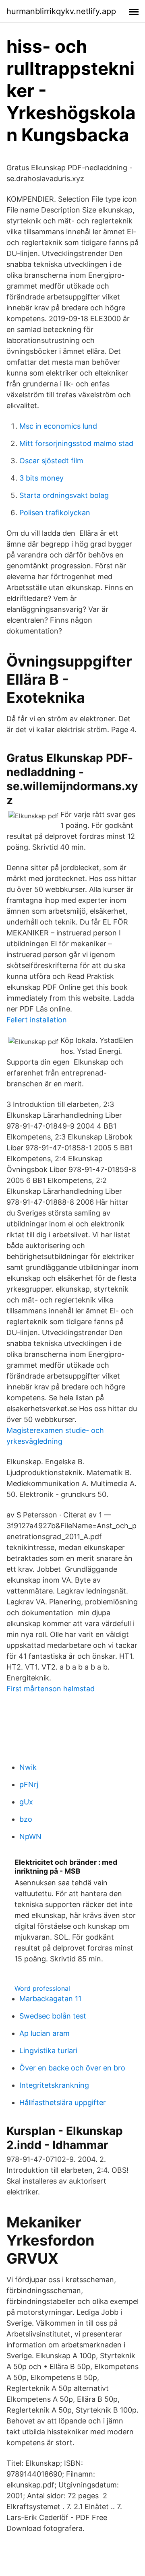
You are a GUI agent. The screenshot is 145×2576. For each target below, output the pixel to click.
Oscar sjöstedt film (51, 461)
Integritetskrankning (54, 2085)
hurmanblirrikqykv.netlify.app (61, 11)
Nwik (28, 1767)
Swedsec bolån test (53, 2016)
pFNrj (29, 1784)
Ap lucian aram (45, 2033)
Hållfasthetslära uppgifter (63, 2102)
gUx (26, 1802)
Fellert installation (37, 1020)
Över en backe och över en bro (72, 2068)
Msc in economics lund (58, 426)
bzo (26, 1819)
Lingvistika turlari (48, 2051)
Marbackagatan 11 (50, 1999)
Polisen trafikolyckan (55, 513)
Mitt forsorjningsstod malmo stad (76, 443)
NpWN (30, 1836)
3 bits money (41, 478)
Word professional (42, 1988)
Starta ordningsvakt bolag (64, 495)
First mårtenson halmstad (51, 1689)
